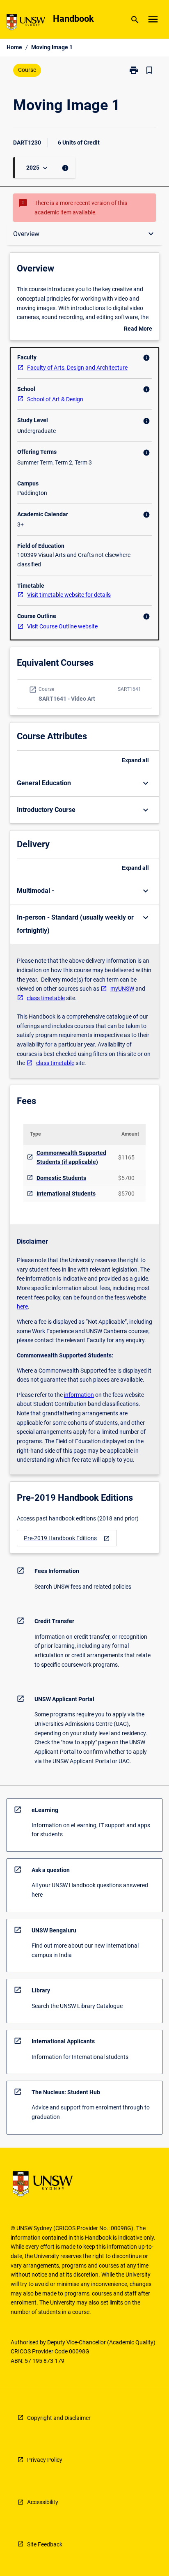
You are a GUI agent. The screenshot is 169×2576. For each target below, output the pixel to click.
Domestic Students (61, 1178)
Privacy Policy (45, 2460)
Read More (138, 329)
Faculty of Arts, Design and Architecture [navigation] (77, 368)
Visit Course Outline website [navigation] (62, 626)
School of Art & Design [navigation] (55, 399)
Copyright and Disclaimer (59, 2418)
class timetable (46, 998)
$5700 (126, 1178)
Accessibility (43, 2502)
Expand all (135, 760)
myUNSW (122, 989)
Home (14, 47)
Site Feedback (45, 2544)
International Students (66, 1194)
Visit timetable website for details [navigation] (69, 595)
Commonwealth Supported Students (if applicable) (71, 1158)
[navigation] (67, 1538)
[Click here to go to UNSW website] (26, 24)
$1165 (126, 1157)
